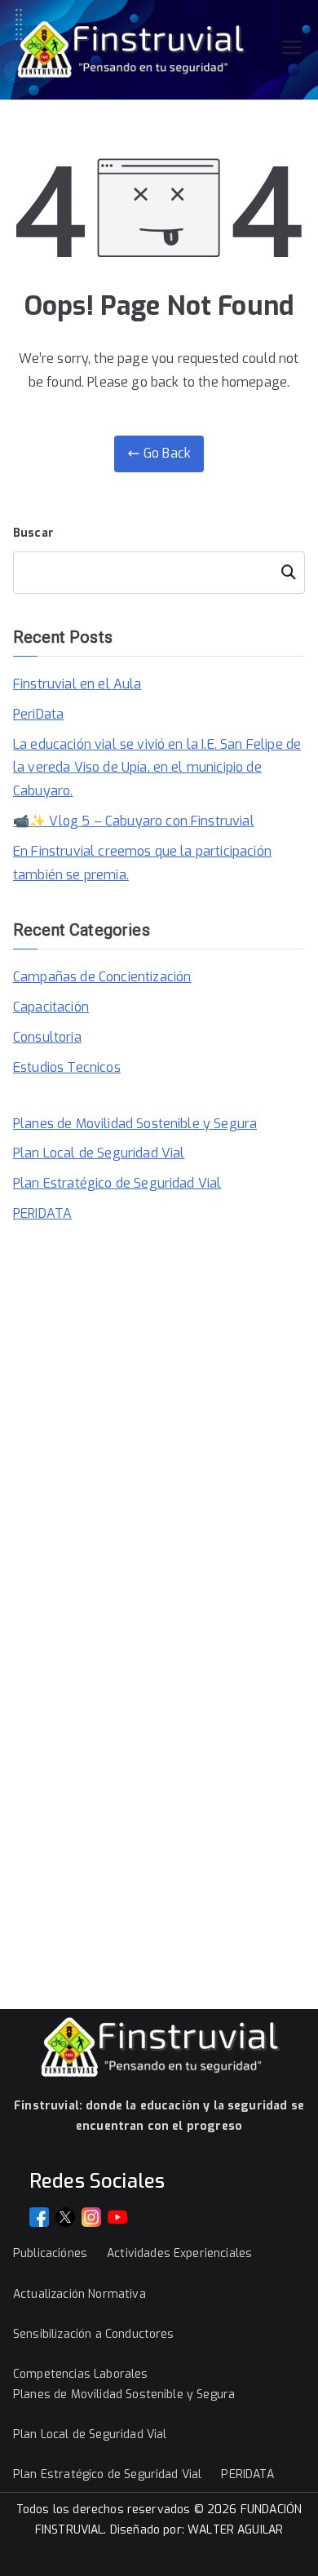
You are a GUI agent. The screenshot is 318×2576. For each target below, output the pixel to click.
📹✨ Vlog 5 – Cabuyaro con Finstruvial (134, 821)
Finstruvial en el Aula (77, 684)
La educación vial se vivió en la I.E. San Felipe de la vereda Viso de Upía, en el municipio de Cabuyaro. (157, 768)
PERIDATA (42, 1213)
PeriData (38, 714)
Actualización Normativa (79, 2294)
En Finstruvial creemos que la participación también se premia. (142, 863)
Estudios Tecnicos (67, 1067)
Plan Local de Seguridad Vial (99, 1153)
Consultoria (47, 1037)
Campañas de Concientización (102, 977)
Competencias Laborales (81, 2374)
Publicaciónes (50, 2253)
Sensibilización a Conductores (94, 2334)
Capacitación (51, 1007)
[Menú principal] (292, 49)
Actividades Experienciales (179, 2253)
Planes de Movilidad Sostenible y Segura (135, 1124)
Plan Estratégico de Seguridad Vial (117, 1183)
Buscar (33, 533)
